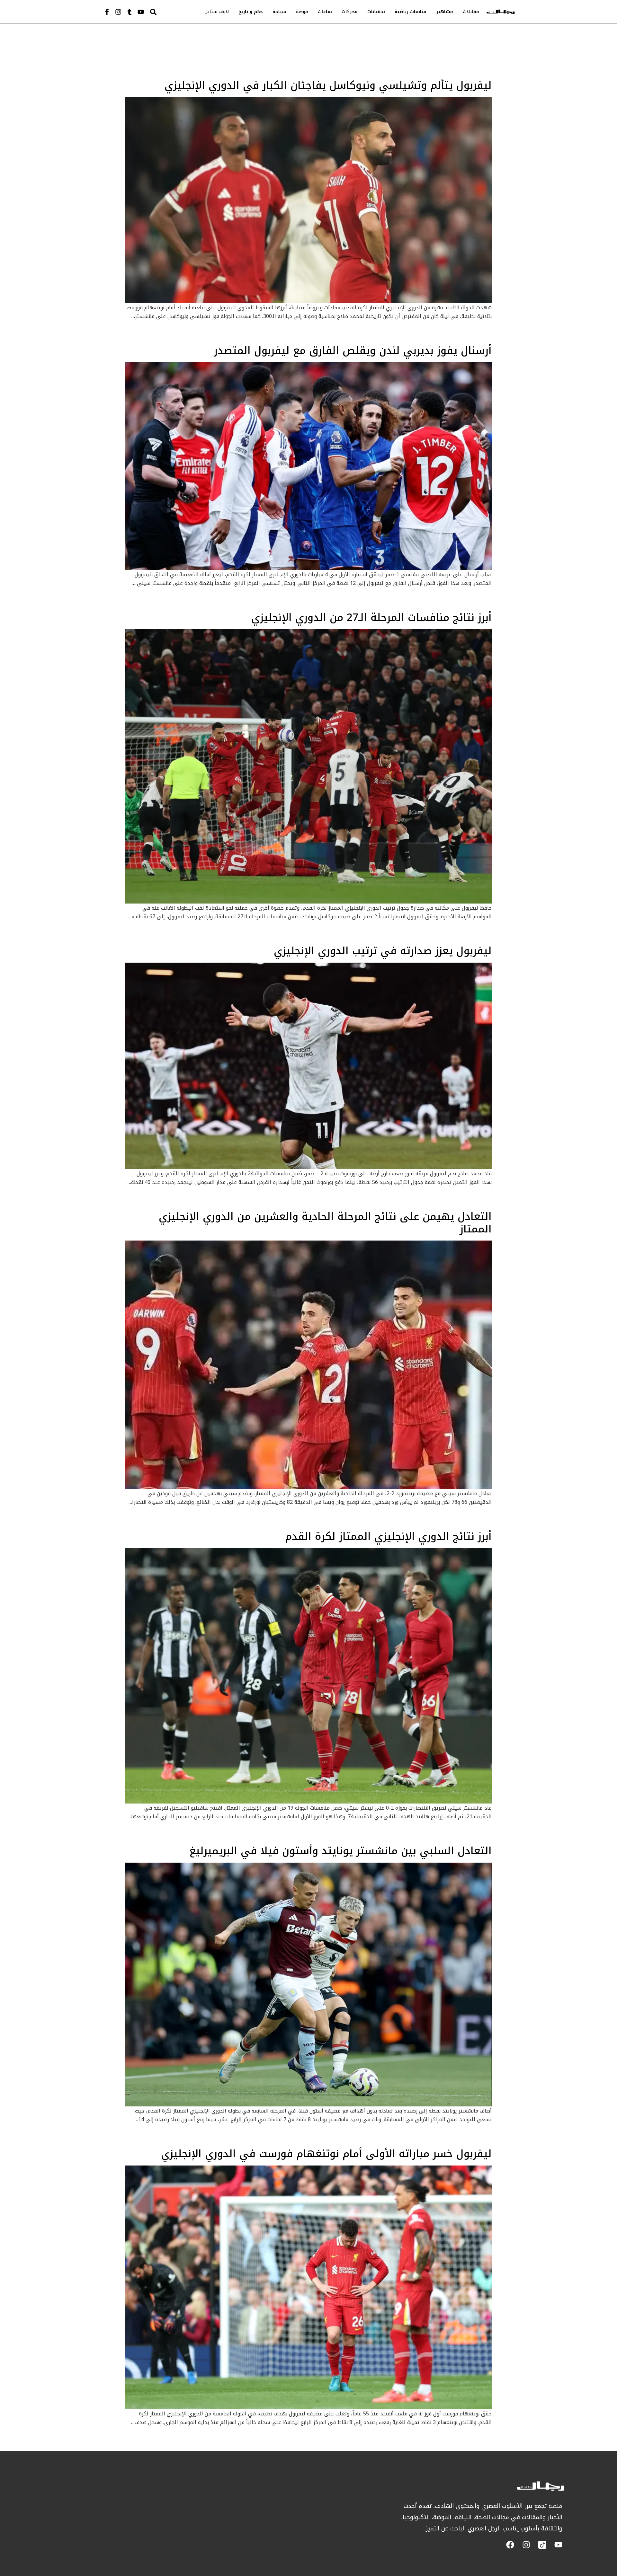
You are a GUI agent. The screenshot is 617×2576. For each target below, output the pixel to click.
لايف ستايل (217, 12)
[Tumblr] (130, 12)
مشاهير (445, 12)
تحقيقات (376, 12)
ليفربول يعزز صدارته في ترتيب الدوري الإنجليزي (383, 951)
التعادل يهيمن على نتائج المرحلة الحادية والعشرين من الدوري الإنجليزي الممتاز (325, 1223)
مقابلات (471, 12)
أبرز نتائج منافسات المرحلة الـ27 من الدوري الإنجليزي (371, 618)
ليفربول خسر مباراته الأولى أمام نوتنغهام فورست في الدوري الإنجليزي (326, 2154)
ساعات (325, 12)
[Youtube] (141, 12)
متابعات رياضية (411, 12)
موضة (302, 12)
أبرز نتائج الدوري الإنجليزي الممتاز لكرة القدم (388, 1536)
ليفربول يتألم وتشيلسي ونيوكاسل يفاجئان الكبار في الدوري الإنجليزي (328, 85)
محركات (350, 12)
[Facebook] (510, 2545)
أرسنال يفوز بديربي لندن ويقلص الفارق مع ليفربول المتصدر (353, 351)
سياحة (279, 12)
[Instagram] (118, 12)
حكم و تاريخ (251, 12)
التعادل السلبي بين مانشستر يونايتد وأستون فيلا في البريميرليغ (340, 1851)
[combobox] (167, 12)
